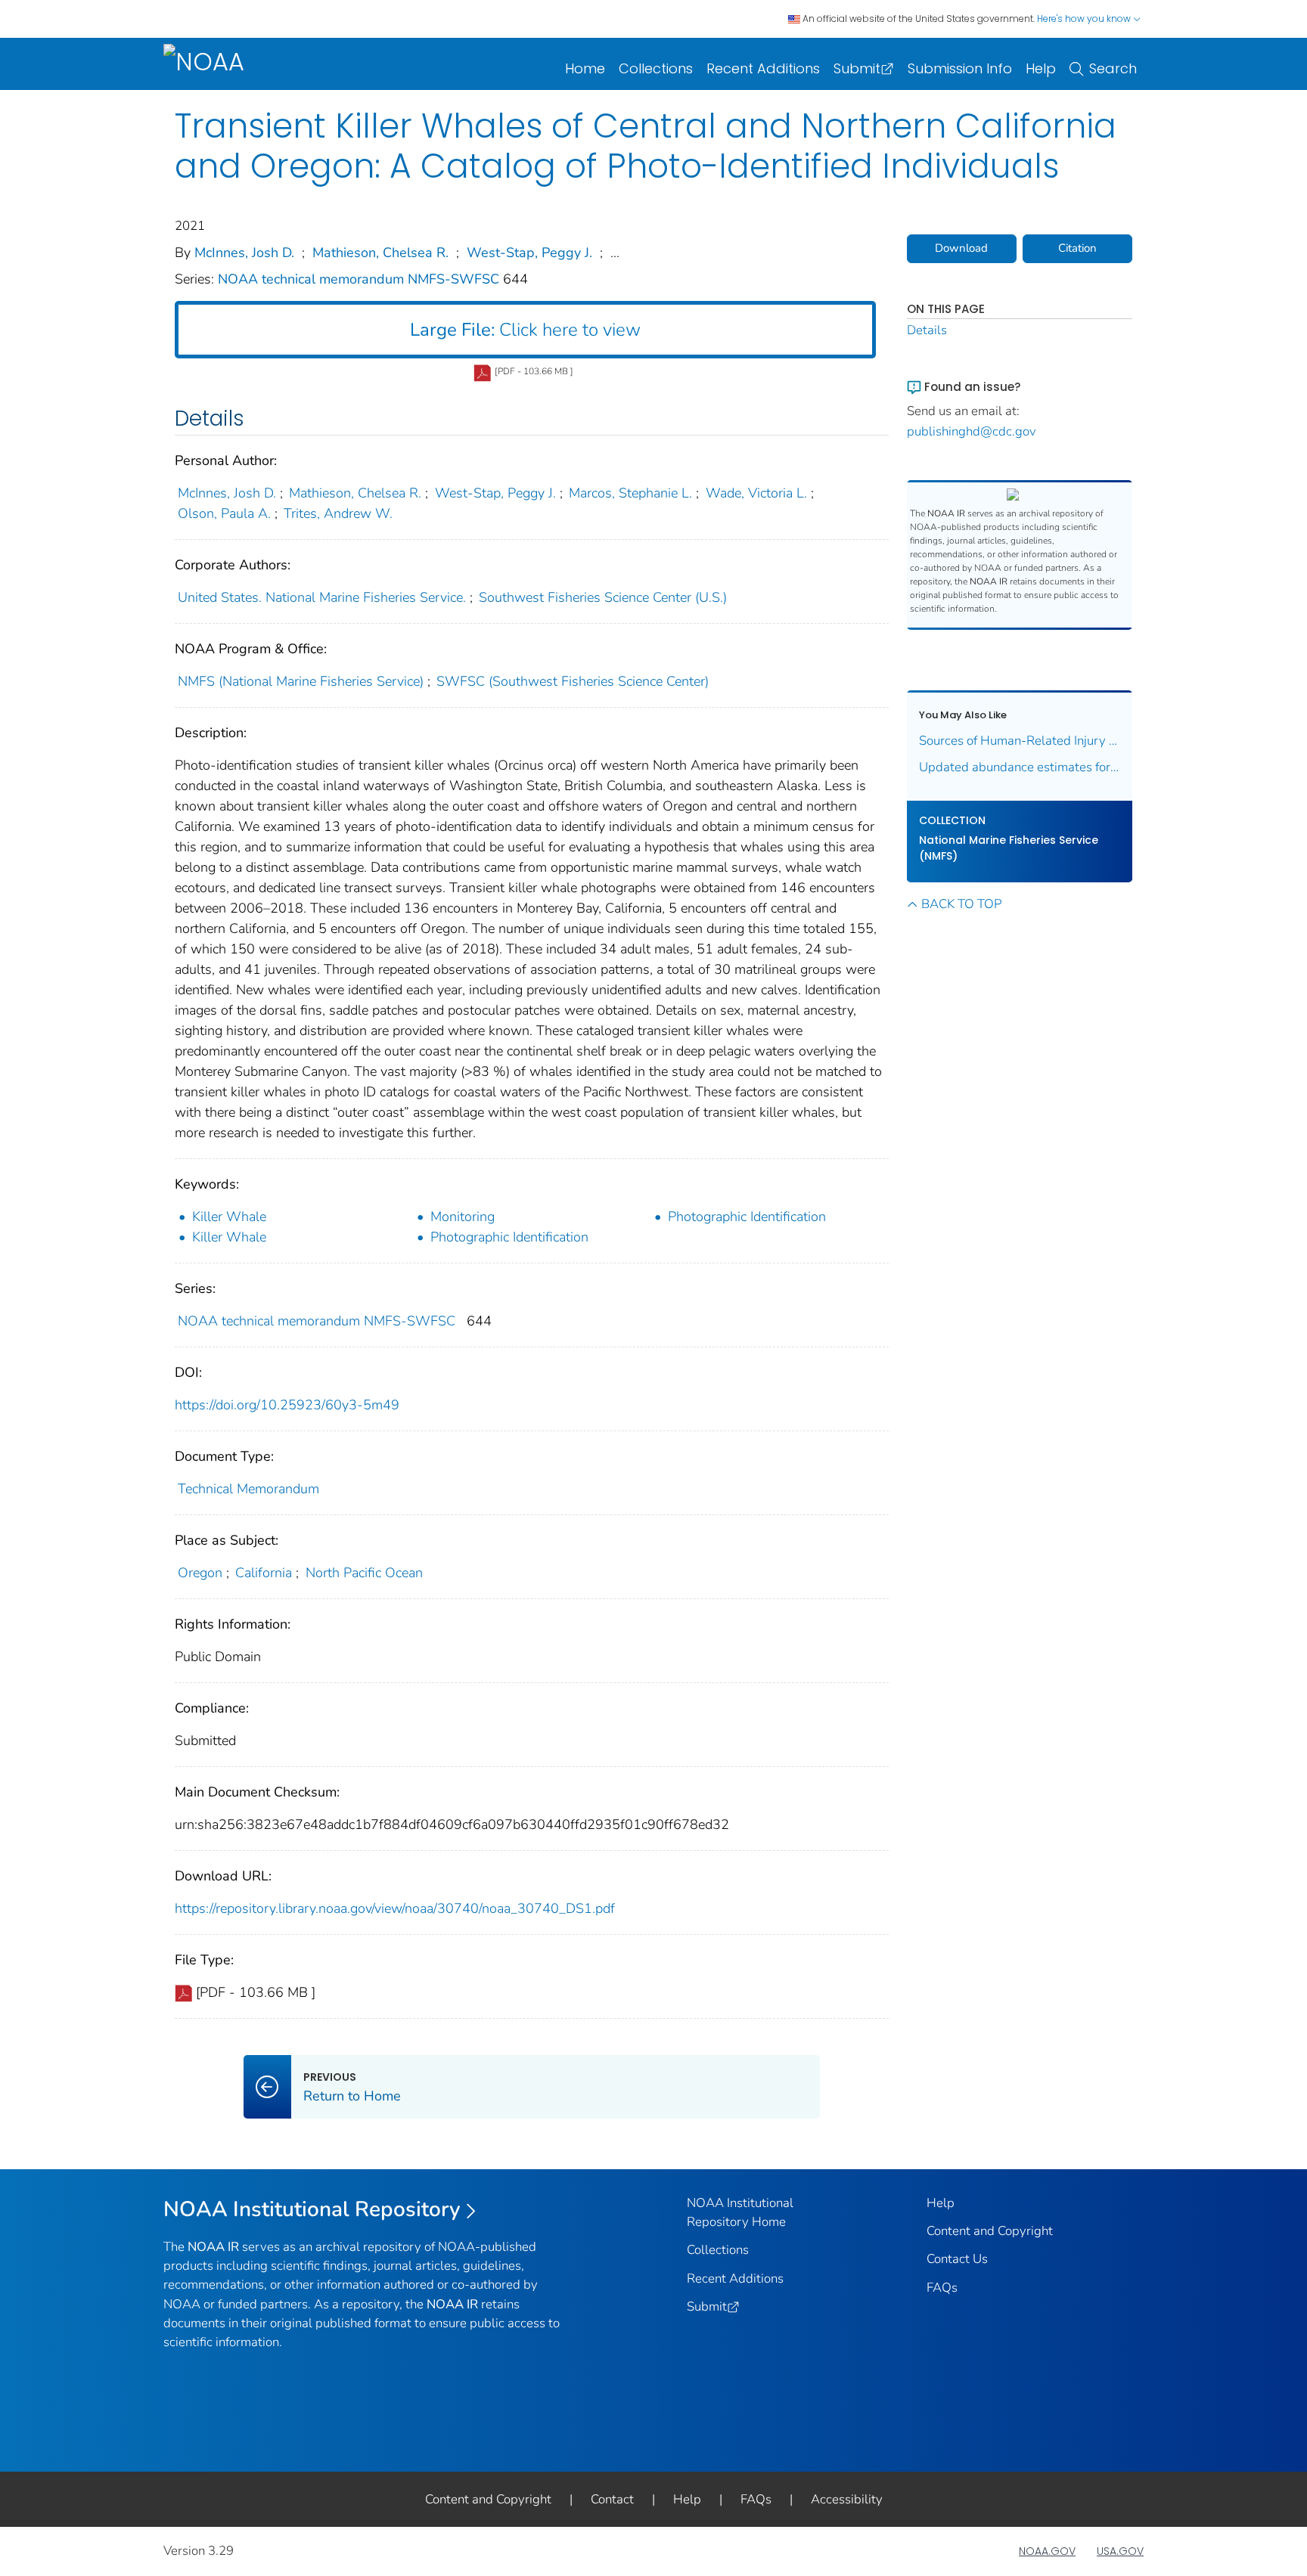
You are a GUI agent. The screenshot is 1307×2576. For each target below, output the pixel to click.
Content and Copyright (990, 2231)
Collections (656, 68)
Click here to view (525, 330)
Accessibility (847, 2499)
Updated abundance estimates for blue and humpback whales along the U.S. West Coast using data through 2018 (1020, 767)
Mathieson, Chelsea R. (380, 253)
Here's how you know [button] (1085, 19)
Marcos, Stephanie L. (630, 493)
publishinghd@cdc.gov (972, 431)
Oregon (200, 1573)
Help (1041, 68)
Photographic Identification (747, 1217)
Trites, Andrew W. (338, 513)
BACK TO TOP (961, 904)
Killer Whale (229, 1217)
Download (961, 248)
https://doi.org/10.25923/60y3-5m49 (287, 1405)
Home (585, 68)
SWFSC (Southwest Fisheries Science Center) (573, 681)
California (264, 1573)
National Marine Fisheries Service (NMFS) (1009, 848)
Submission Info (960, 68)
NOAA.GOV (1047, 2551)
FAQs (942, 2288)
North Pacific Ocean (364, 1573)
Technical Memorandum (248, 1489)
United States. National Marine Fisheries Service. (322, 597)
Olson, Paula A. (224, 513)
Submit (857, 68)
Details (927, 330)
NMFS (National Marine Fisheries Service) (301, 681)
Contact (612, 2499)
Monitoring (463, 1217)
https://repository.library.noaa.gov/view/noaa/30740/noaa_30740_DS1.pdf (395, 1908)
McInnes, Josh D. (244, 253)
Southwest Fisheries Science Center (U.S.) (603, 597)
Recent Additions (763, 68)
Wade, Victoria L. (756, 493)
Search (1113, 68)
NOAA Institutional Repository (312, 2209)
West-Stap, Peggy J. (529, 253)
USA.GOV (1120, 2551)
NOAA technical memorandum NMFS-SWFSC (360, 279)
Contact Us (957, 2259)
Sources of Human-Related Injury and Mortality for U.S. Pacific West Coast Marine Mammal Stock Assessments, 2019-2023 (1020, 741)
